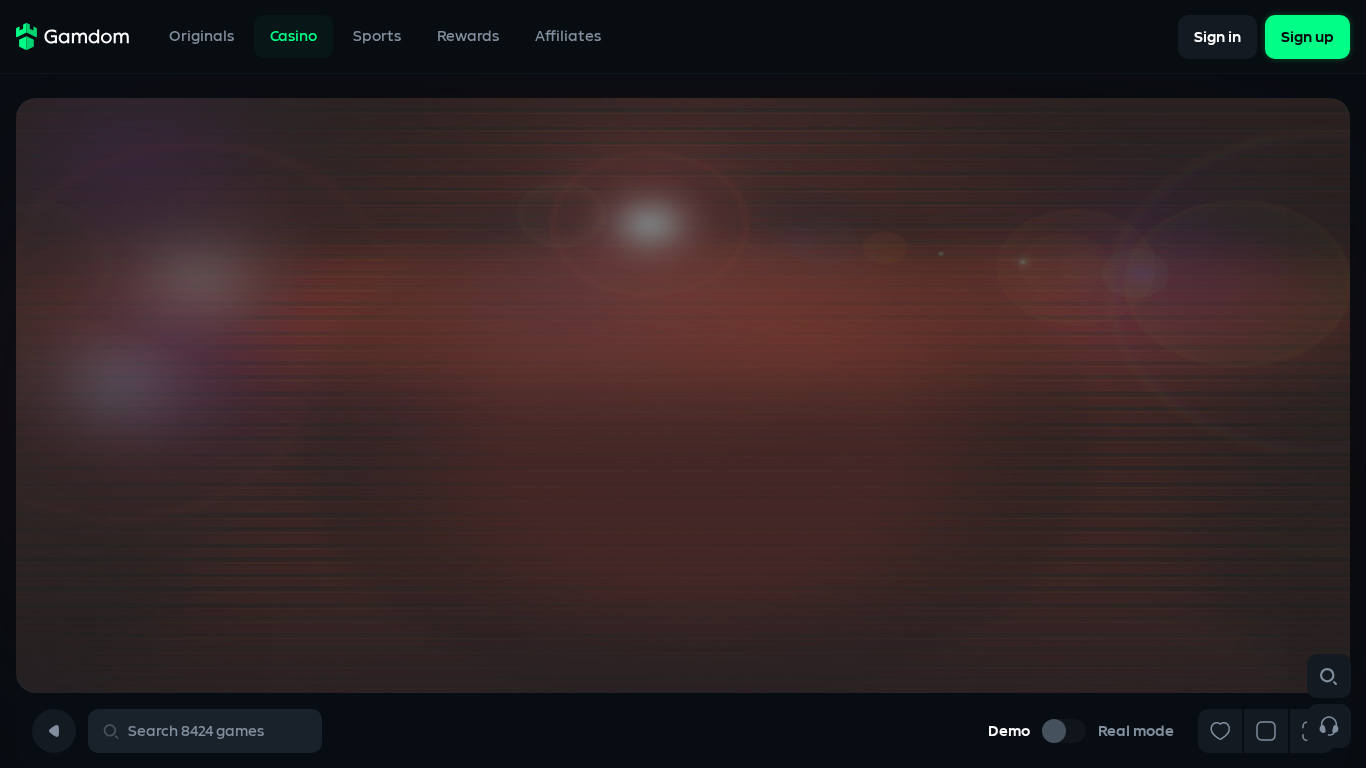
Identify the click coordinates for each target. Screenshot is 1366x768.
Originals (201, 36)
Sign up (1307, 36)
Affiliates (568, 36)
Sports (377, 36)
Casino (293, 36)
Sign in (1217, 36)
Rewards (468, 36)
